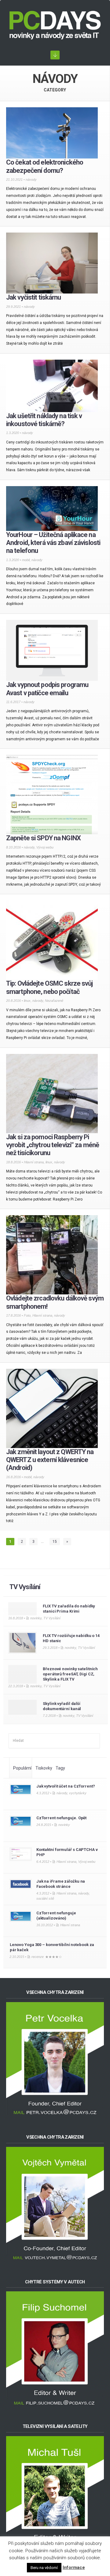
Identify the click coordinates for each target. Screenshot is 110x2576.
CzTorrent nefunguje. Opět (61, 1818)
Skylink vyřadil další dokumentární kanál (62, 1706)
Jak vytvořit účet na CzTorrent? (66, 1786)
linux (27, 1001)
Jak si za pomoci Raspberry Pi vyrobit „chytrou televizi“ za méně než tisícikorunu (53, 1145)
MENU (55, 55)
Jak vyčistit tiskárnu (34, 297)
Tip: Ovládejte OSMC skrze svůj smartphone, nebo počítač (50, 987)
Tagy (60, 1768)
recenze (38, 1957)
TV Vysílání (25, 1587)
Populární (22, 1768)
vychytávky (78, 1793)
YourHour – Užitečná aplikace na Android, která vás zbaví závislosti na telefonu (53, 543)
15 (55, 1542)
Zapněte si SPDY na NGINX (43, 838)
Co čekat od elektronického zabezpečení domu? (45, 166)
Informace (74, 2567)
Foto (27, 1315)
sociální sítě (45, 1898)
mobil (26, 560)
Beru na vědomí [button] (44, 2568)
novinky (36, 1618)
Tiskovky (44, 1768)
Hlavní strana (34, 1162)
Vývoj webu (45, 847)
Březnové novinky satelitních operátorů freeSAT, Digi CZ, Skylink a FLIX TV (70, 1674)
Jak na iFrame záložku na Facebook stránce (61, 1884)
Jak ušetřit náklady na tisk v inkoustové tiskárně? (44, 420)
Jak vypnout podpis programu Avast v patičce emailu (47, 689)
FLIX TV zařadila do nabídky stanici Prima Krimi (69, 1609)
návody (31, 180)
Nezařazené (54, 1001)
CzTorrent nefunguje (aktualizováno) (56, 1916)
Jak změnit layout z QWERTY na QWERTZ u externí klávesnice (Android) (50, 1460)
